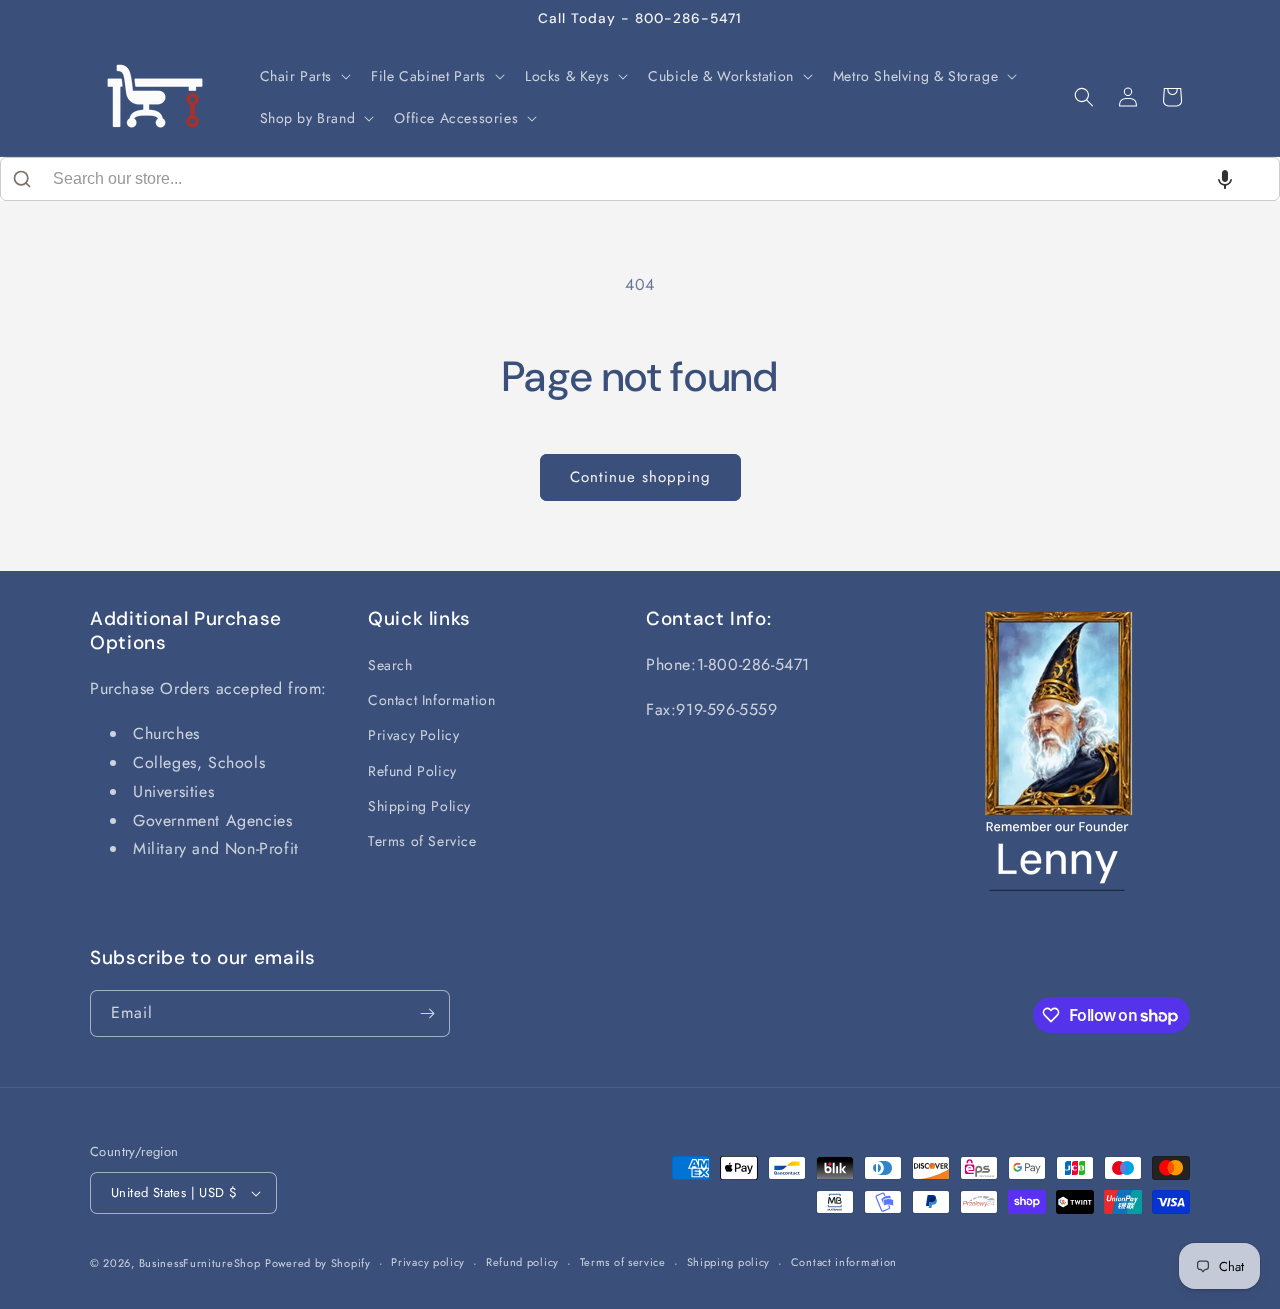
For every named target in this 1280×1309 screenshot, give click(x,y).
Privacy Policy (413, 735)
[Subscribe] (427, 1013)
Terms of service (623, 1262)
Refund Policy (412, 771)
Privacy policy (428, 1262)
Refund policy (522, 1262)
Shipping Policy (419, 806)
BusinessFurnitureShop (200, 1263)
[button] (304, 76)
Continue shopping (640, 477)
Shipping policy (729, 1262)
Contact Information (431, 700)
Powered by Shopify (318, 1263)
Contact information (844, 1262)
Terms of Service (422, 841)
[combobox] (640, 179)
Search (390, 665)
